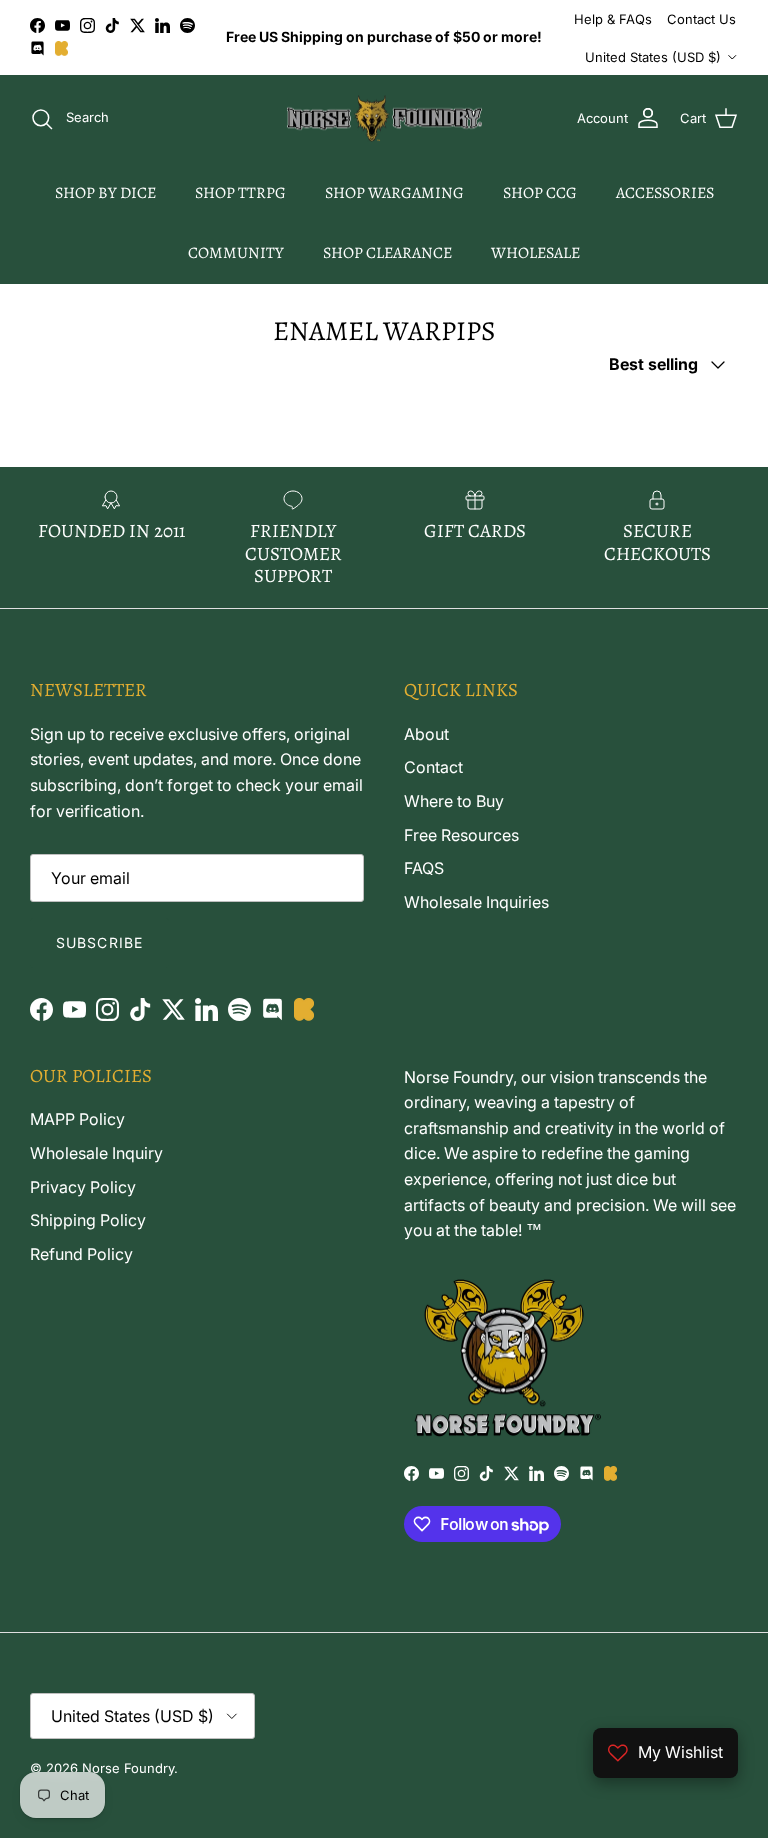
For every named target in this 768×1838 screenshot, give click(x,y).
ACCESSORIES (665, 193)
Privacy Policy (83, 1187)
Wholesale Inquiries (476, 902)
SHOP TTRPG (240, 193)
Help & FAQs (613, 19)
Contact (433, 767)
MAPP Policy (77, 1119)
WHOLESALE (535, 253)
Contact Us (701, 19)
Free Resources (461, 835)
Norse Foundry (128, 1768)
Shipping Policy (88, 1220)
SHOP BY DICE (105, 193)
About (426, 734)
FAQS (424, 868)
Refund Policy (81, 1254)
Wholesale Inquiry (96, 1153)
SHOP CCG (540, 193)
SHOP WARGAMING (394, 193)
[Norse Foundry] (384, 119)
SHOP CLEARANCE (387, 253)
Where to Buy (454, 801)
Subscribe (99, 942)
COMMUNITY (236, 253)
